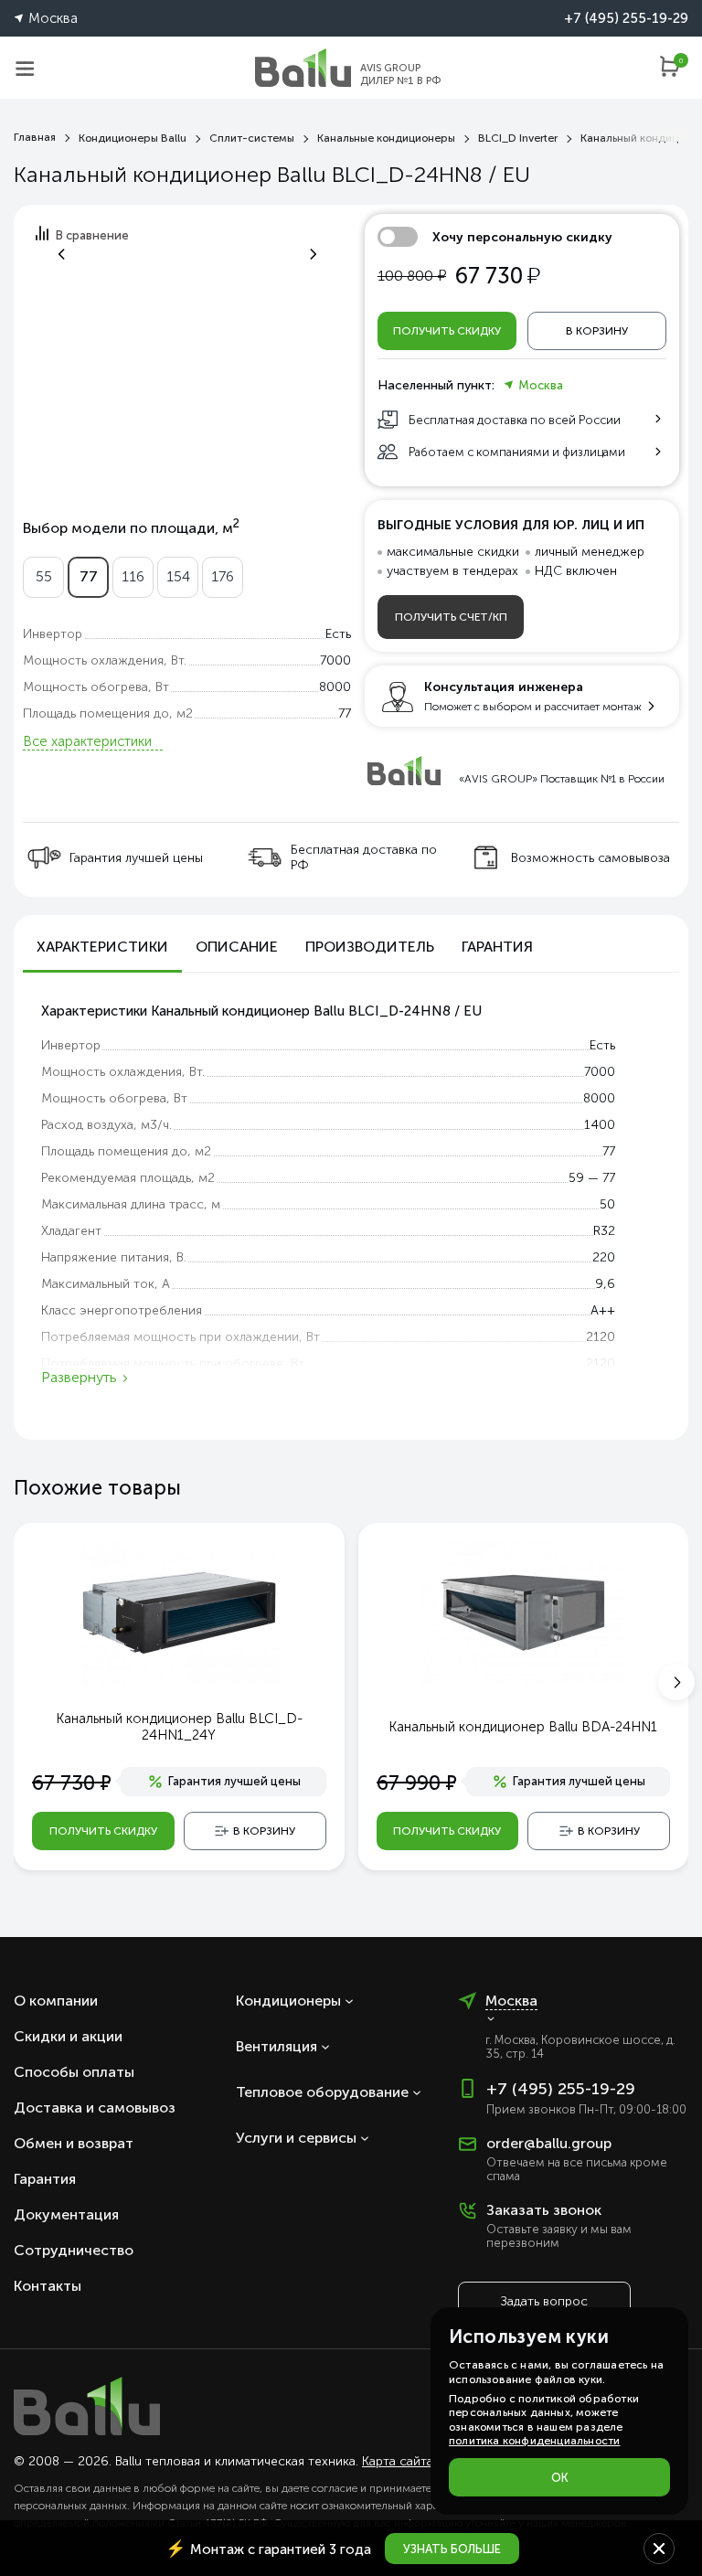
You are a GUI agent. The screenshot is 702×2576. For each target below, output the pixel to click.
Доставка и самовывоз (95, 2108)
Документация (66, 2214)
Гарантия (45, 2179)
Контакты (48, 2286)
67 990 (417, 1783)
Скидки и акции (68, 2036)
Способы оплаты (74, 2072)
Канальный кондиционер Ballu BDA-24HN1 (523, 1727)
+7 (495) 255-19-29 (626, 18)
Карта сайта (398, 2461)
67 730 (72, 1783)
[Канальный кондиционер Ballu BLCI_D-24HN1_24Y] (179, 1612)
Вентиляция (277, 2046)
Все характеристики (87, 741)
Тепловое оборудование (322, 2092)
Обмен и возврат (74, 2143)
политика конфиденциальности (534, 2441)
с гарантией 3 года (268, 2549)
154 (178, 576)
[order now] (673, 74)
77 (89, 576)
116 (133, 576)
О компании (56, 2001)
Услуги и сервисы (296, 2138)
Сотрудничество (74, 2250)
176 (223, 576)
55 (44, 576)
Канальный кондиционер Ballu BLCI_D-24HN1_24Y (179, 1727)
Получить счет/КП (451, 617)
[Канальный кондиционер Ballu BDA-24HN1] (523, 1612)
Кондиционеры (288, 2001)
